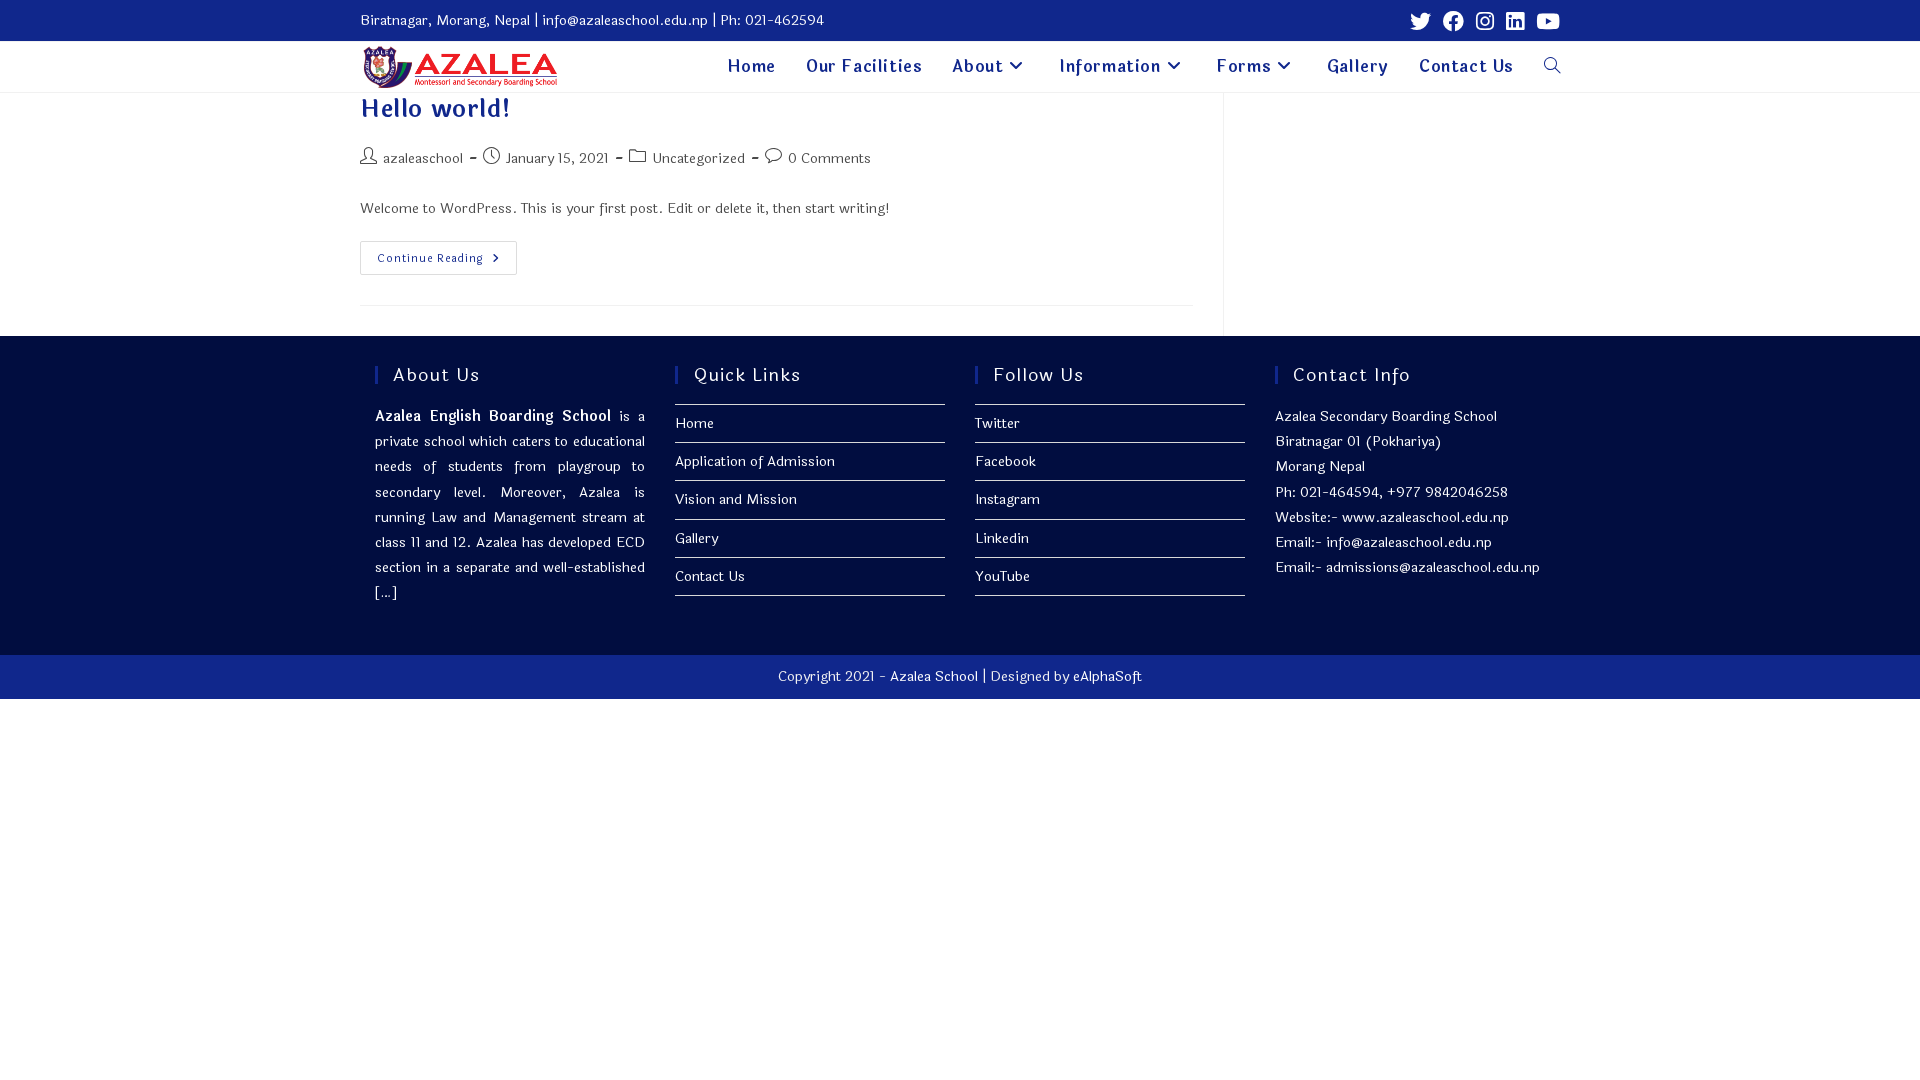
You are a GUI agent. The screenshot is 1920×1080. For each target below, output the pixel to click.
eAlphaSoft (1107, 676)
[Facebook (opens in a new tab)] (1453, 21)
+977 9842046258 (1447, 492)
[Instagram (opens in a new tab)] (1485, 21)
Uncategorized (698, 158)
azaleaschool (423, 158)
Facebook (1005, 461)
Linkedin (1002, 538)
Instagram (1007, 499)
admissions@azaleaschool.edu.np (1433, 567)
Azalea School (934, 676)
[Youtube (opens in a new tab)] (1545, 21)
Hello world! (435, 109)
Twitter (997, 423)
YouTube (1002, 576)
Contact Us (710, 576)
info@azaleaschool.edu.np (1409, 542)
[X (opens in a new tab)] (1420, 21)
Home (694, 423)
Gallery (696, 538)
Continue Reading (447, 261)
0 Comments (829, 158)
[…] (386, 592)
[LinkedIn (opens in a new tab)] (1515, 21)
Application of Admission (755, 461)
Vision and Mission (736, 499)
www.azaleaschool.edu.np (1425, 517)
